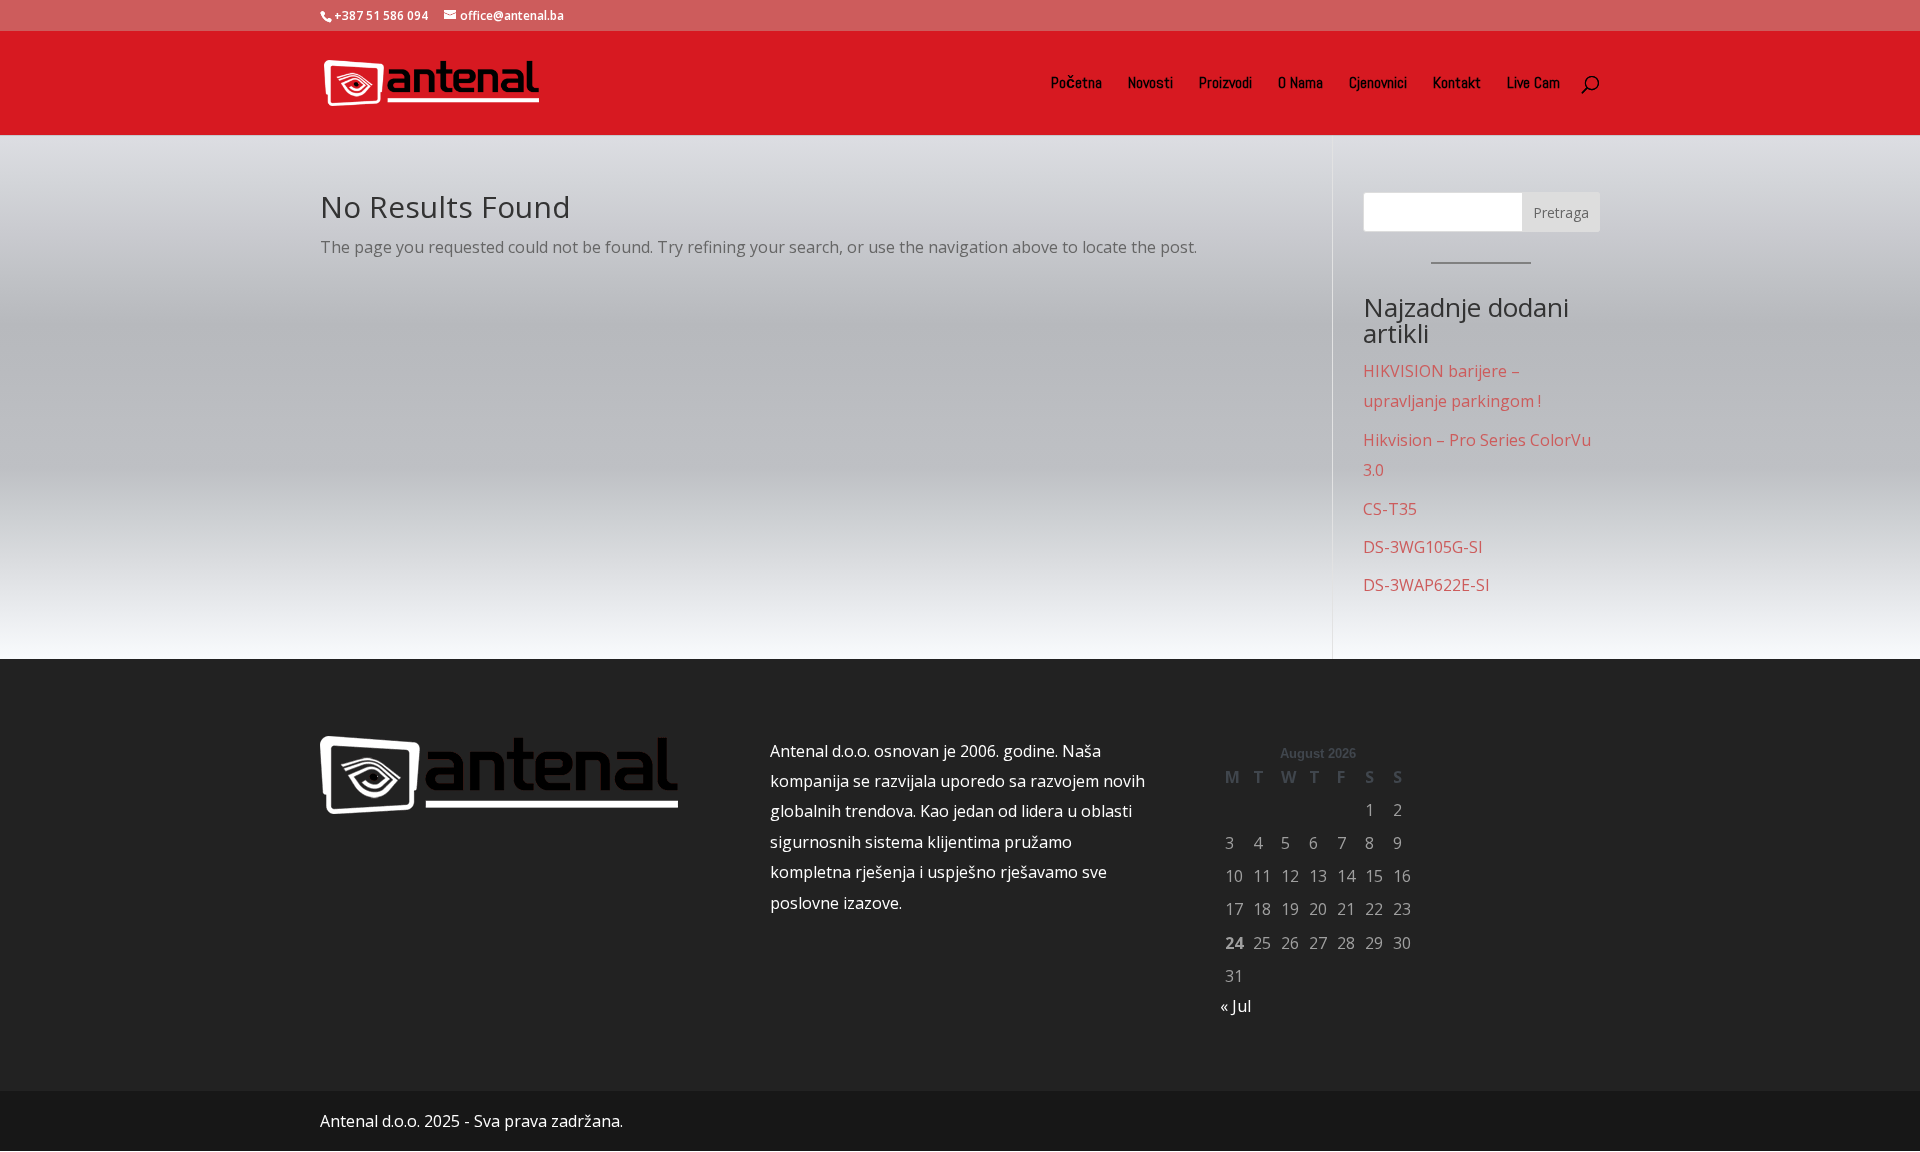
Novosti (1150, 84)
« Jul (1235, 1006)
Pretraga (1561, 212)
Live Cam (1533, 84)
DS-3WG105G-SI (1423, 547)
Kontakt (1457, 84)
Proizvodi (1225, 84)
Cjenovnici (1378, 84)
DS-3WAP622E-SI (1426, 585)
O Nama (1300, 84)
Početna (1076, 84)
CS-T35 (1390, 509)
